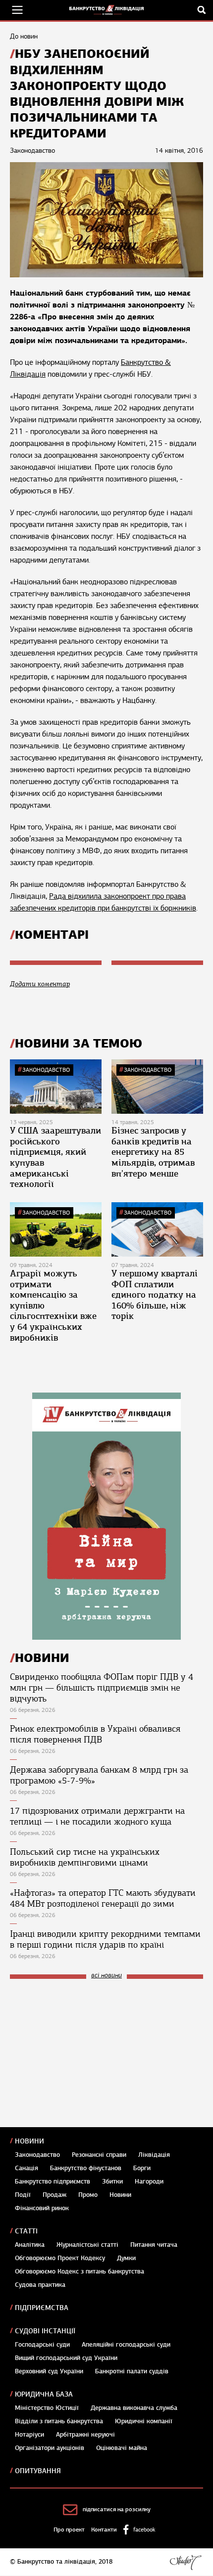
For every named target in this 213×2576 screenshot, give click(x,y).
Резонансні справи (99, 2155)
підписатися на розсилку (117, 2509)
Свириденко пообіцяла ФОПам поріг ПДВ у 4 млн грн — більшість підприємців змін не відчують (102, 1688)
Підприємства (42, 2308)
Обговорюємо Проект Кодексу (60, 2258)
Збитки (112, 2182)
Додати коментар (40, 984)
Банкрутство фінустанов (86, 2168)
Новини (29, 2141)
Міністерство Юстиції (47, 2408)
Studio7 (186, 2562)
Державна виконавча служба (134, 2408)
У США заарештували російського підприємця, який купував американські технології (55, 1157)
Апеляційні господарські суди (126, 2345)
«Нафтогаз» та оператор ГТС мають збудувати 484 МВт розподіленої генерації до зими (103, 1898)
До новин (24, 36)
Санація (27, 2168)
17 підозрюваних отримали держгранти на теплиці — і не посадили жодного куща (97, 1816)
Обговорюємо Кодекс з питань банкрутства (80, 2271)
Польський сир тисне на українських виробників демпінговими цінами (85, 1857)
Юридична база (44, 2394)
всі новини (106, 1976)
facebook (144, 2530)
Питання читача (154, 2245)
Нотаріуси (29, 2435)
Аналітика (30, 2245)
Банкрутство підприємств (53, 2182)
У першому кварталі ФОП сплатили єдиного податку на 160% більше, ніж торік (155, 1295)
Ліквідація (154, 2155)
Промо (88, 2195)
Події (23, 2195)
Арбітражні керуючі (85, 2435)
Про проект (69, 2530)
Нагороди (149, 2182)
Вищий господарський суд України (66, 2358)
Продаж (54, 2195)
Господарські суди (42, 2345)
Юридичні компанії (144, 2421)
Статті (26, 2231)
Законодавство (46, 1070)
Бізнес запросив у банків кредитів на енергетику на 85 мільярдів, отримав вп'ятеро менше (153, 1152)
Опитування (38, 2471)
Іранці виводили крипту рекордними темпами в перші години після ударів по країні (105, 1939)
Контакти (104, 2530)
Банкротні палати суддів (132, 2371)
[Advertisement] (84, 2053)
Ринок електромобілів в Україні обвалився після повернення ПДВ (95, 1734)
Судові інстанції (45, 2331)
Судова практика (40, 2285)
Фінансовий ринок (42, 2208)
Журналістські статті (87, 2245)
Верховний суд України (49, 2371)
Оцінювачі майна (122, 2448)
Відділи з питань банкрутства (59, 2421)
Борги (142, 2168)
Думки (126, 2258)
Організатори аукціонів (50, 2448)
